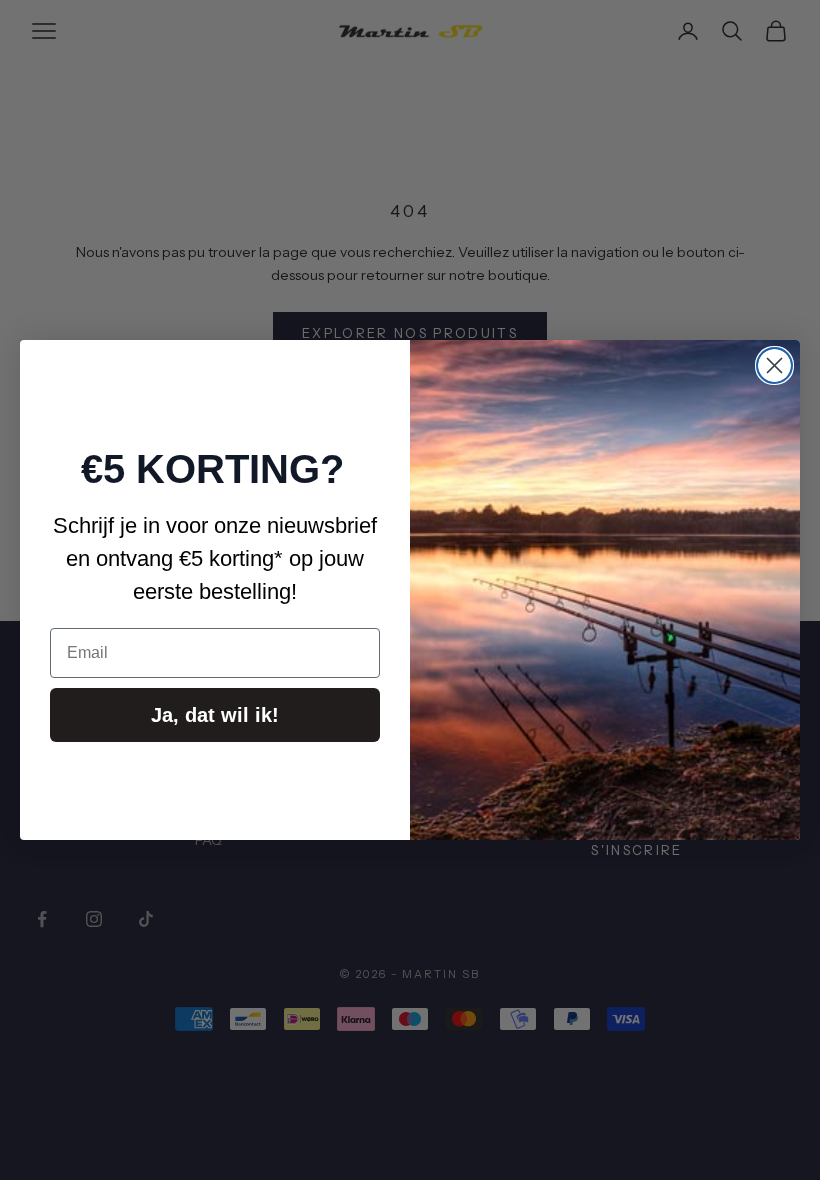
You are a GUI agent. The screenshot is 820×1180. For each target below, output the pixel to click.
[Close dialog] (774, 365)
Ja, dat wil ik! (215, 715)
